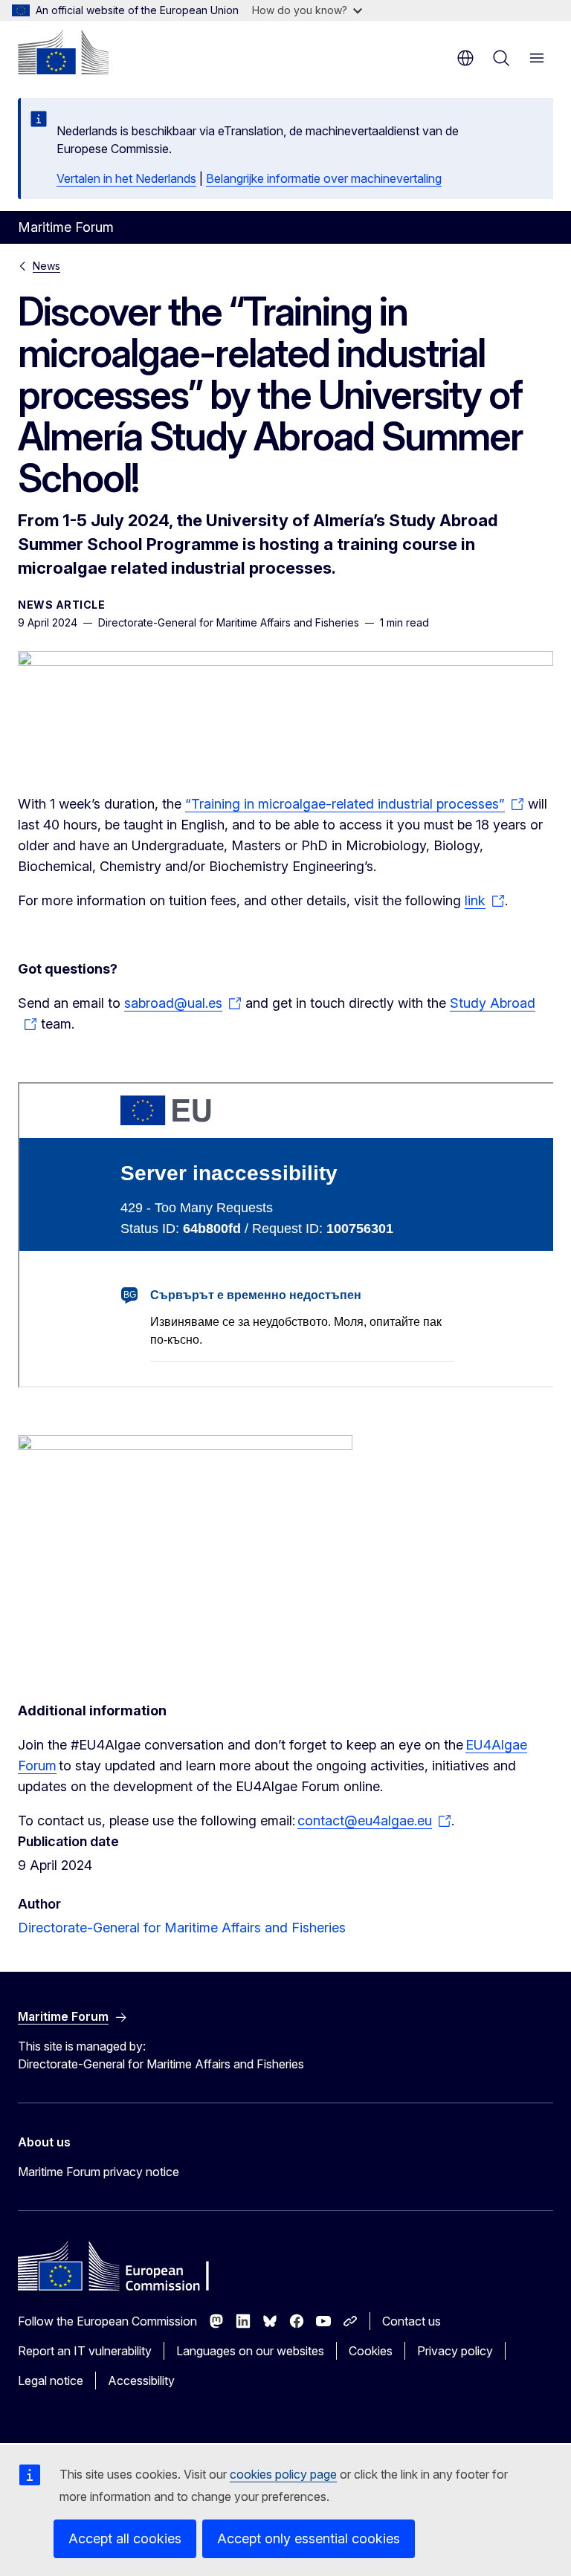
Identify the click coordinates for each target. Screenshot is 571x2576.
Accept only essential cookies (309, 2538)
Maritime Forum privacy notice (99, 2172)
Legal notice (51, 2381)
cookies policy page (283, 2474)
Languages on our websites (250, 2351)
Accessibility (141, 2381)
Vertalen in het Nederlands (126, 178)
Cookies (371, 2351)
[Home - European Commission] (63, 52)
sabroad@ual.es (173, 1003)
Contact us (412, 2321)
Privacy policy (455, 2351)
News (46, 266)
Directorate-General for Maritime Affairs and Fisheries (182, 1928)
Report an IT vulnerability (85, 2351)
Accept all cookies (125, 2538)
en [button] (465, 58)
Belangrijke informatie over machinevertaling (324, 178)
